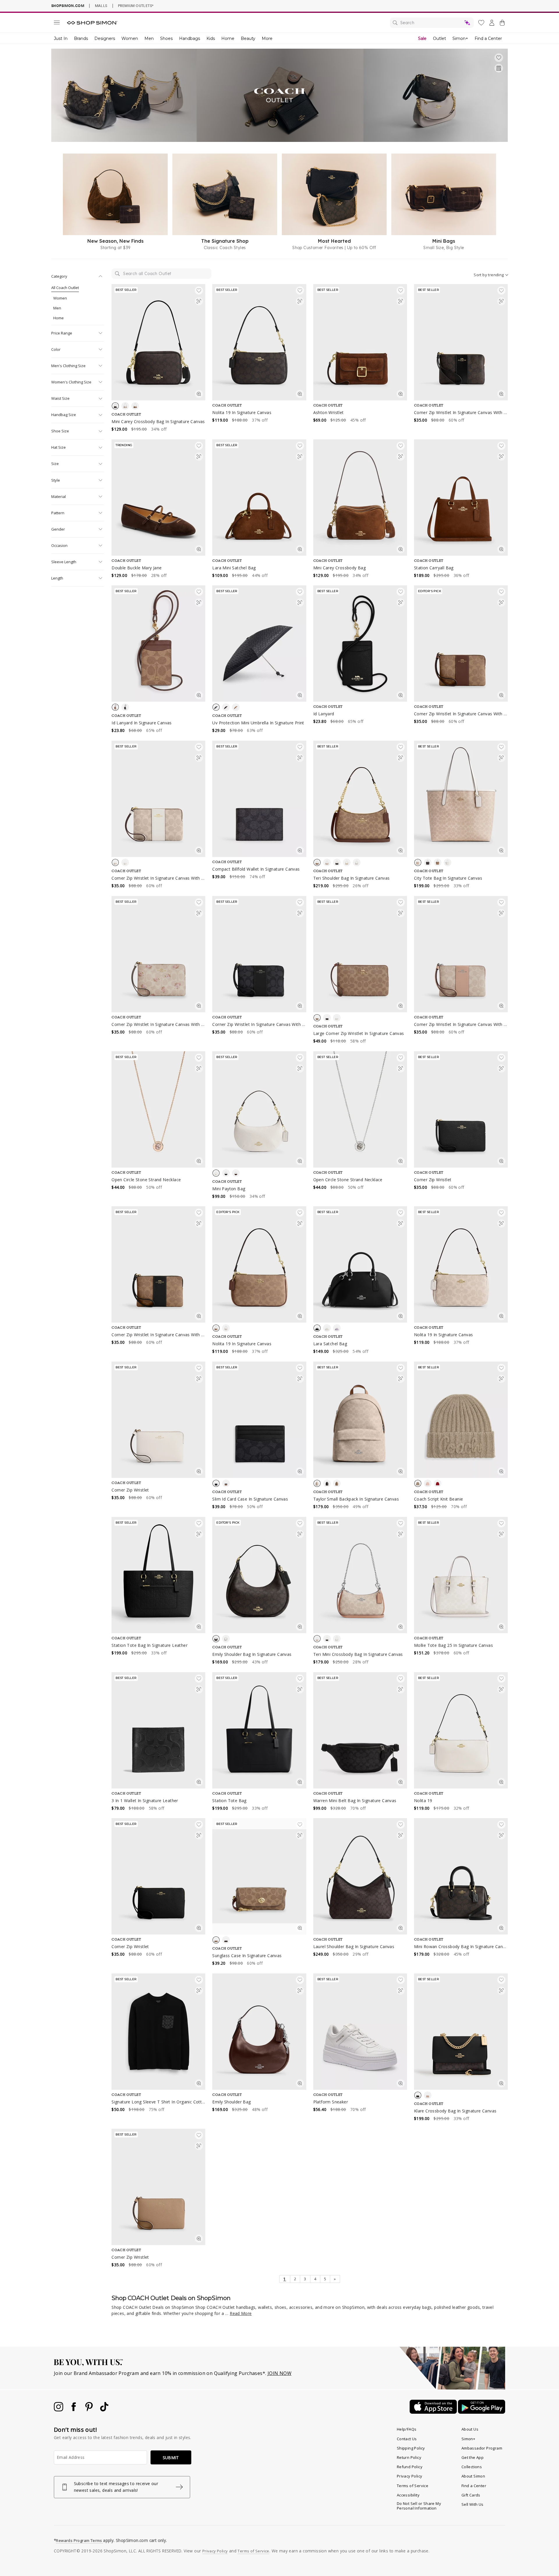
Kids (211, 38)
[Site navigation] (57, 24)
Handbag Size (64, 415)
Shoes (166, 38)
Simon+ (460, 38)
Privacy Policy (410, 2476)
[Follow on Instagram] (59, 2410)
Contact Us (407, 2439)
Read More (241, 2313)
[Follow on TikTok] (104, 2410)
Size (55, 464)
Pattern (58, 513)
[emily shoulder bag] (259, 2032)
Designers (105, 38)
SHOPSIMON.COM (68, 6)
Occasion (59, 545)
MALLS (101, 6)
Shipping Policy (411, 2448)
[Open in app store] (434, 2412)
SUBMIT (171, 2458)
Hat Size (59, 447)
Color (56, 349)
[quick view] (199, 395)
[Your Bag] (502, 24)
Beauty (248, 38)
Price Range (62, 333)
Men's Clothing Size (68, 366)
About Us (470, 2429)
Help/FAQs (407, 2429)
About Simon (473, 2476)
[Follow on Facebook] (74, 2410)
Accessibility (408, 2495)
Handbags (190, 38)
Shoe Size (60, 431)
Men (149, 38)
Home (228, 38)
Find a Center (488, 38)
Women (130, 38)
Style (56, 480)
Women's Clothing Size (71, 382)
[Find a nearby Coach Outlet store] (499, 68)
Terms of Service (413, 2486)
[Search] (432, 23)
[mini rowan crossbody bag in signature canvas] (461, 1876)
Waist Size (60, 398)
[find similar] (199, 302)
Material (59, 496)
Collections (472, 2467)
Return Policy (409, 2457)
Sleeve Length (64, 562)
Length (57, 578)
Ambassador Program (482, 2448)
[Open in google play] (482, 2412)
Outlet (439, 38)
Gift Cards (471, 2495)
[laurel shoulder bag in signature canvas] (360, 1876)
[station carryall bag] (461, 498)
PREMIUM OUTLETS (136, 6)
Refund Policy (410, 2467)
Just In (61, 38)
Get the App (473, 2457)
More (267, 38)
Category (59, 276)
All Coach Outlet (65, 288)
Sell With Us (473, 2504)
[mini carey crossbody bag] (360, 498)
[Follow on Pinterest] (90, 2410)
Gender (58, 529)
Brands (81, 38)
